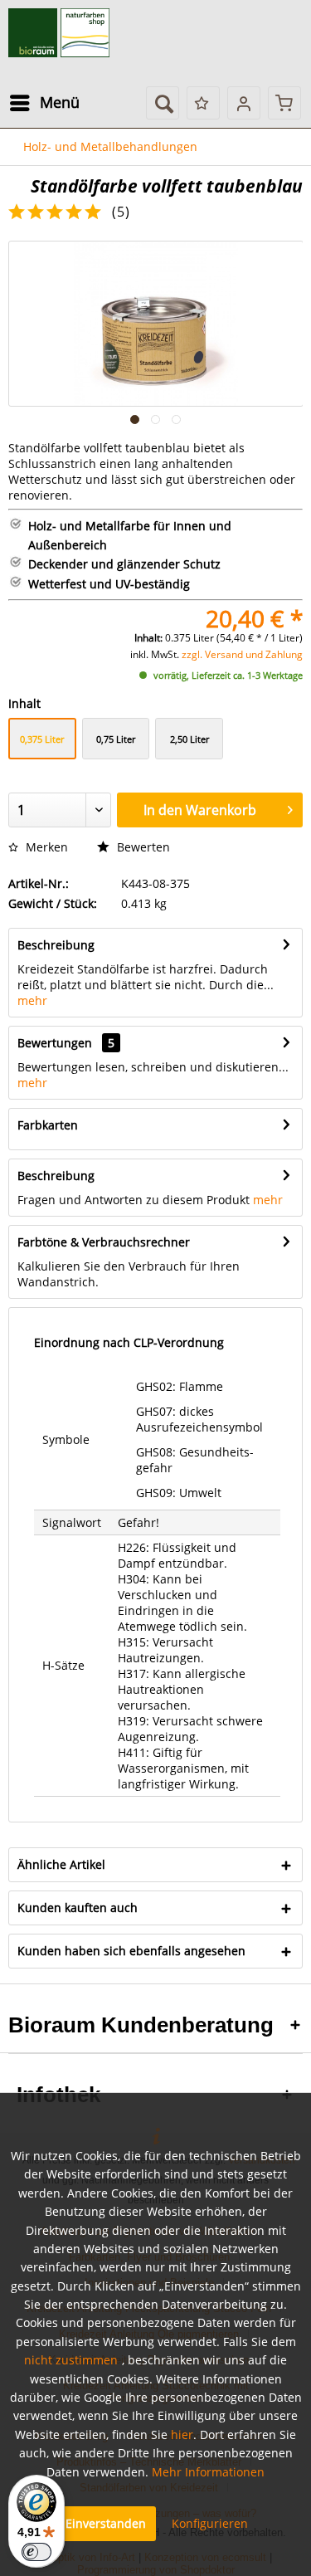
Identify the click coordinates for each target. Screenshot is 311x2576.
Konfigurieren (210, 2523)
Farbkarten (48, 1125)
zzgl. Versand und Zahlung (242, 654)
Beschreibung (56, 945)
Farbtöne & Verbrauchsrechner (104, 1242)
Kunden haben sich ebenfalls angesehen (131, 1951)
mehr (32, 1000)
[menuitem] (44, 103)
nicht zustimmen (71, 2360)
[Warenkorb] (284, 103)
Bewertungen (55, 1043)
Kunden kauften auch (78, 1908)
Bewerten (142, 847)
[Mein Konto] (244, 103)
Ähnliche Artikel (61, 1864)
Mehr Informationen (208, 2472)
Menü (60, 102)
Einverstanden (106, 2523)
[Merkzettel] (203, 103)
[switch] (36, 2552)
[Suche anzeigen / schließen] (163, 103)
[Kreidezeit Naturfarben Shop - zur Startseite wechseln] (59, 33)
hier (182, 2435)
